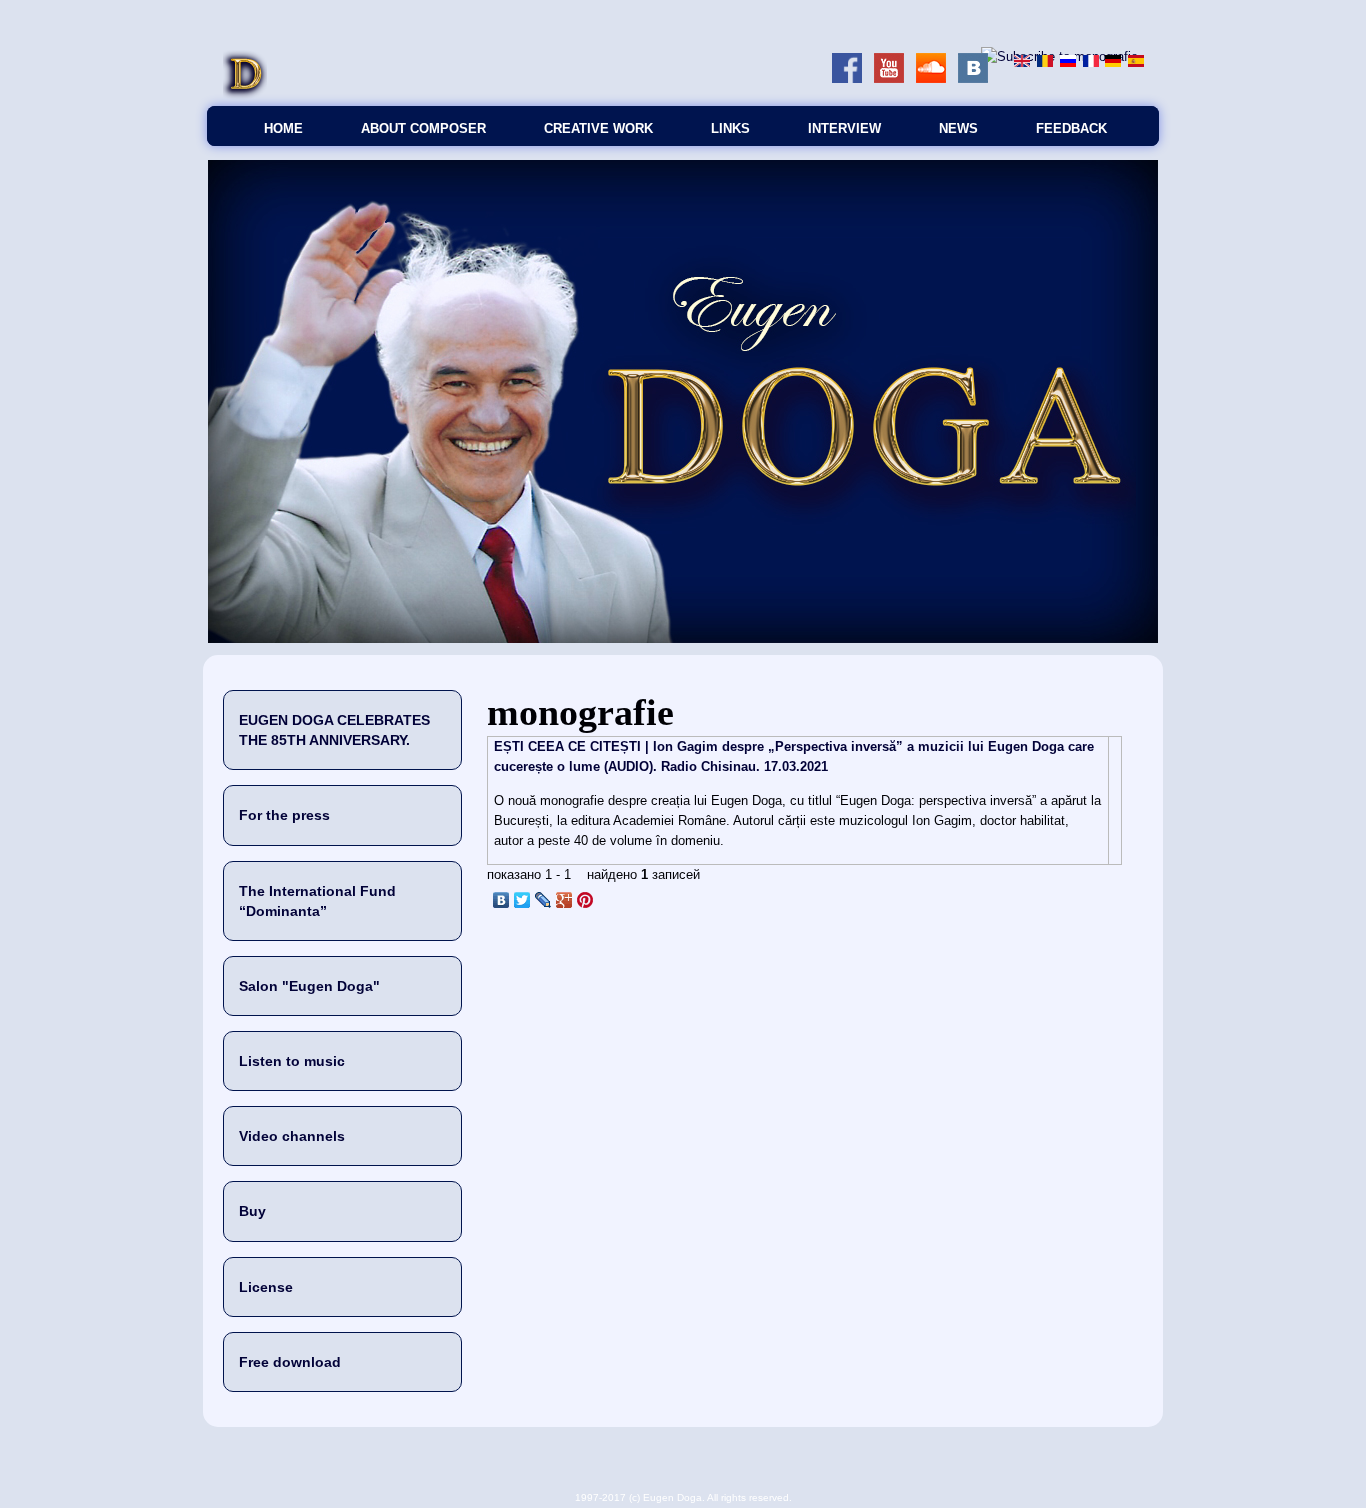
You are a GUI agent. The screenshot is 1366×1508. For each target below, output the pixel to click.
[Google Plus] (564, 900)
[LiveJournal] (543, 900)
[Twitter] (522, 900)
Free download (290, 1362)
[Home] (245, 95)
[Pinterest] (585, 900)
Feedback (1071, 128)
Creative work (598, 128)
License (266, 1287)
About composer (423, 128)
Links (730, 128)
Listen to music (292, 1061)
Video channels (292, 1136)
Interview (844, 128)
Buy (252, 1211)
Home (283, 128)
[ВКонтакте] (501, 900)
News (958, 128)
